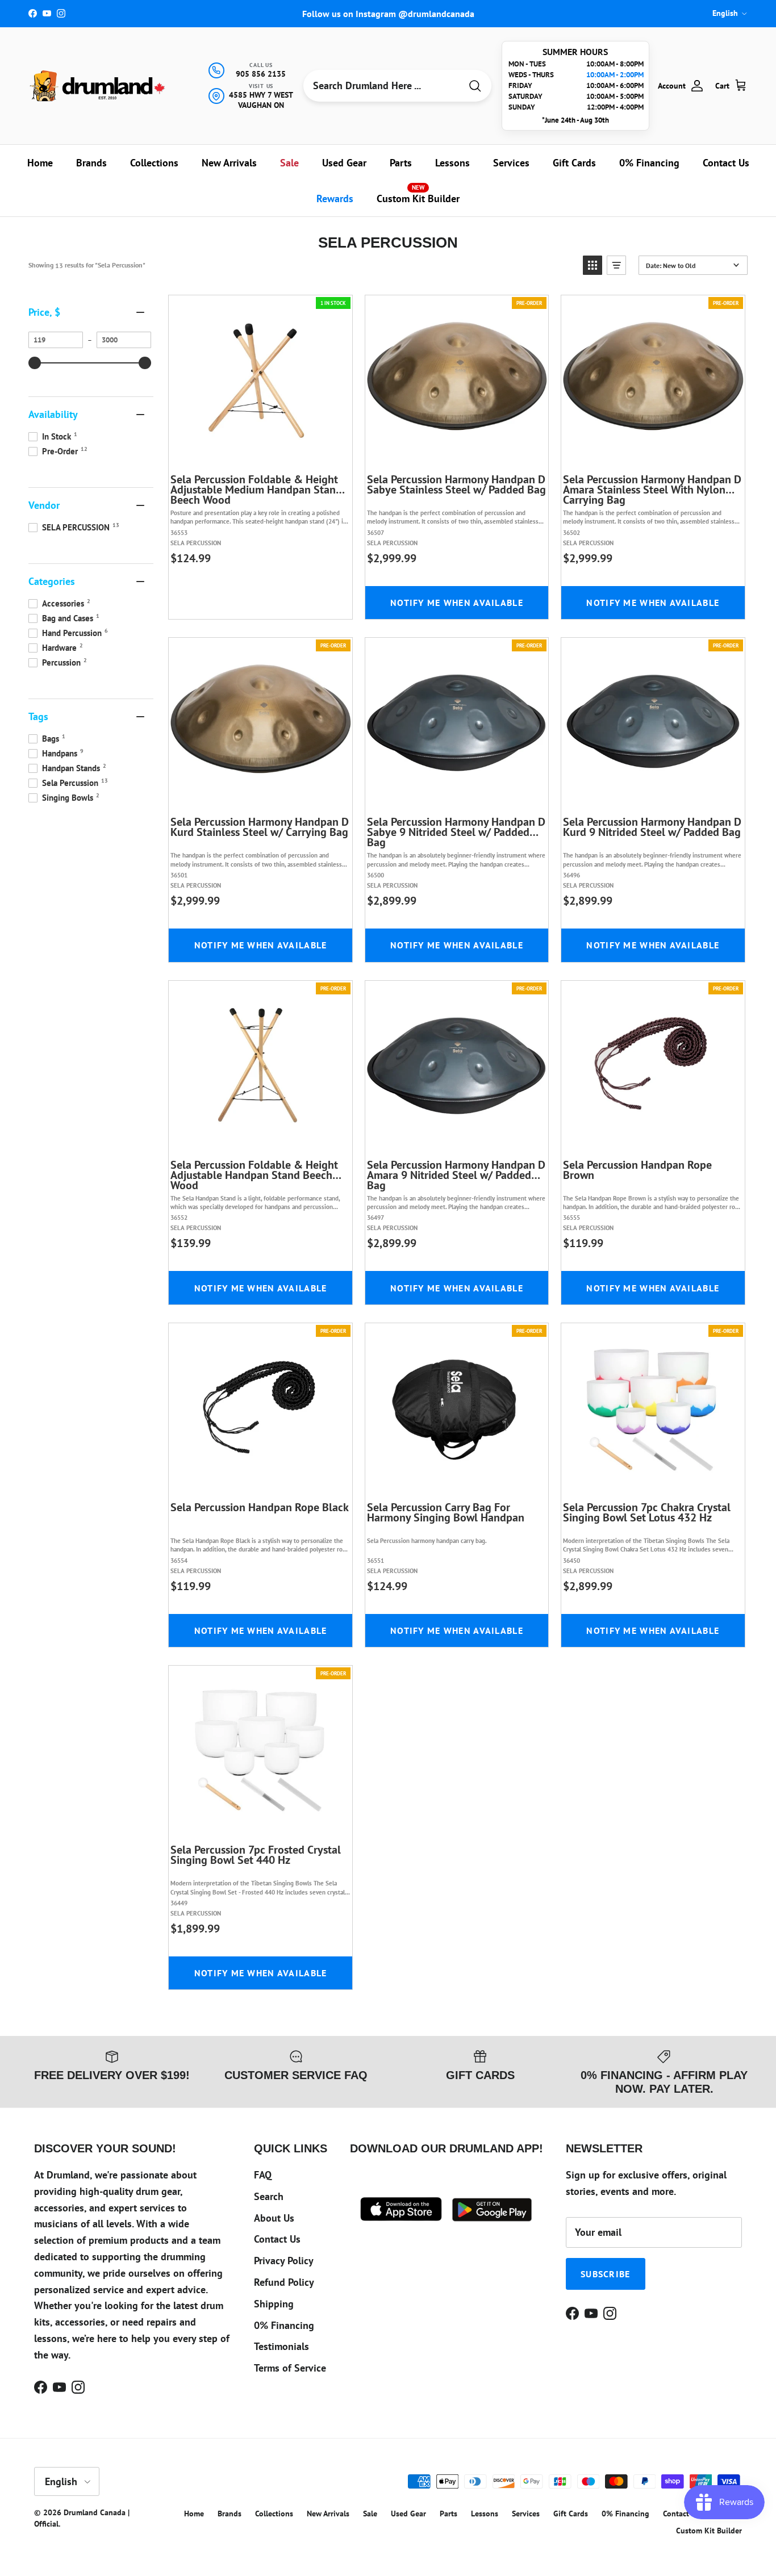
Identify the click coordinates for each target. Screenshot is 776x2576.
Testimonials (281, 2346)
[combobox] (382, 86)
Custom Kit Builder (418, 194)
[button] (593, 265)
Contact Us (726, 163)
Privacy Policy (284, 2261)
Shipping (274, 2304)
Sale (289, 163)
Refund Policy (284, 2282)
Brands (91, 163)
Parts (401, 163)
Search (269, 2196)
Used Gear (344, 163)
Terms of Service (290, 2368)
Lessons (452, 163)
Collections (154, 163)
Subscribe (606, 2274)
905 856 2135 (261, 74)
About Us (274, 2218)
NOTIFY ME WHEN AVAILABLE (457, 603)
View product (269, 453)
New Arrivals (229, 163)
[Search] (475, 86)
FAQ (263, 2175)
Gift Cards (574, 163)
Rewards (335, 198)
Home (40, 163)
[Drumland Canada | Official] (98, 85)
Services (511, 163)
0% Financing (649, 163)
